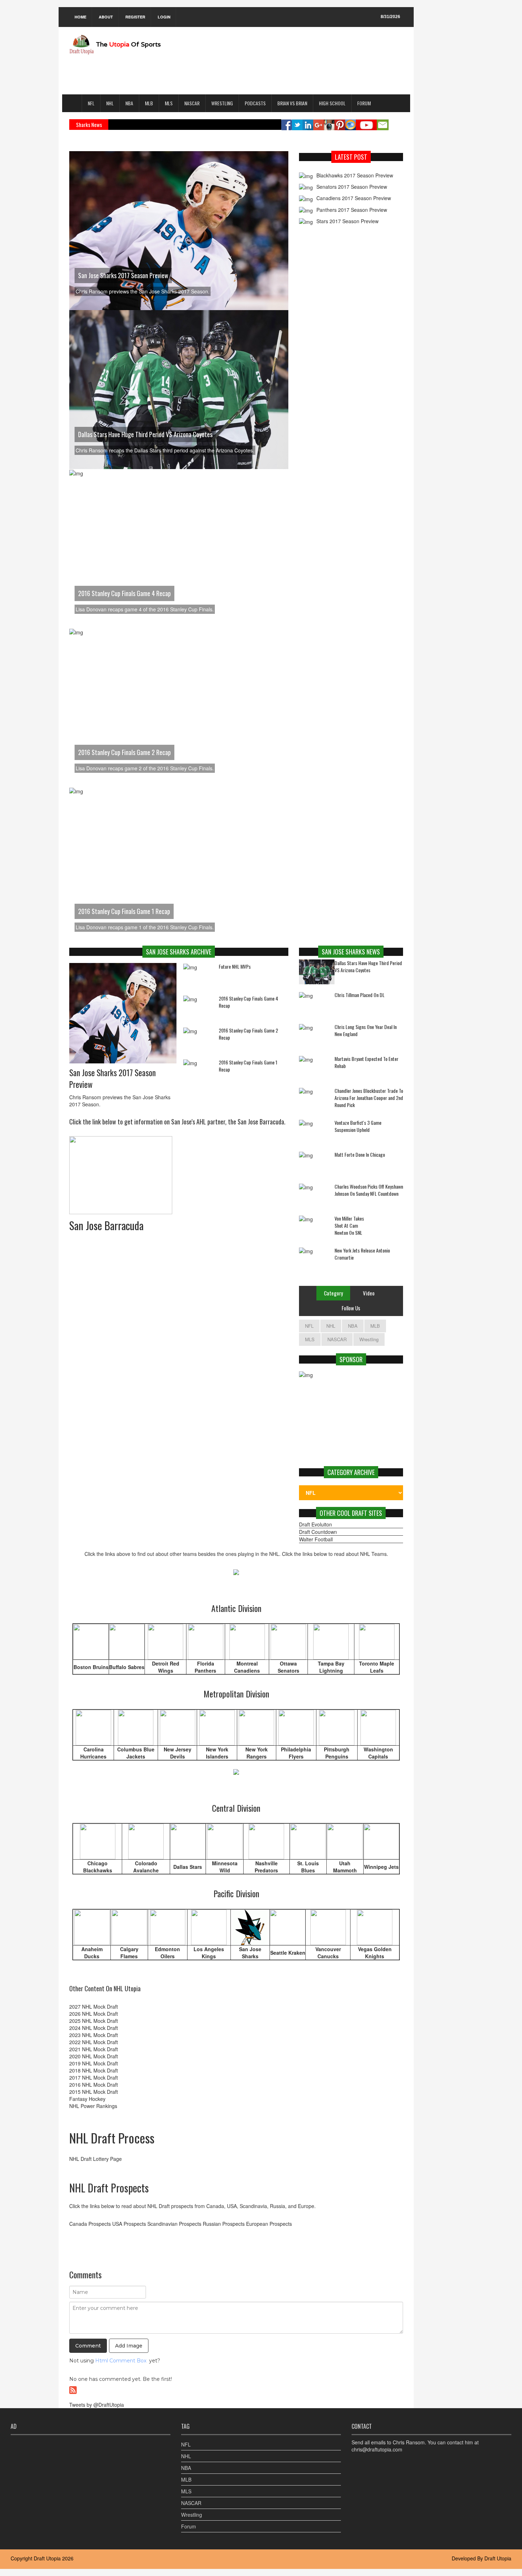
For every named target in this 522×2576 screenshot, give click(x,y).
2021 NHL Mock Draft (94, 2049)
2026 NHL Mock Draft (94, 2014)
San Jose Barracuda (106, 1225)
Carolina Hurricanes (93, 1753)
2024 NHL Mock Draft (94, 2028)
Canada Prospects (90, 2224)
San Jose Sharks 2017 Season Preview (123, 275)
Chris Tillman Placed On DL (360, 995)
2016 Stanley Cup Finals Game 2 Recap (124, 752)
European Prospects (269, 2224)
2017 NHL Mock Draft (94, 2077)
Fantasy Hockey (87, 2099)
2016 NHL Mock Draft (94, 2085)
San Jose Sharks (250, 1953)
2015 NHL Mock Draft (94, 2092)
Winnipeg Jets (381, 1867)
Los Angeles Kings (209, 1953)
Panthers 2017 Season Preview (352, 210)
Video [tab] (369, 1293)
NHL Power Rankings (93, 2106)
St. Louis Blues (308, 1867)
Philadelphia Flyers (296, 1753)
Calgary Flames (129, 1953)
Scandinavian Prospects (174, 2224)
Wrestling (222, 103)
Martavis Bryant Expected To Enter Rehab (366, 1062)
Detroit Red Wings (166, 1667)
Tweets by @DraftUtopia (97, 2405)
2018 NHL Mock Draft (94, 2070)
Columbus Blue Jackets (136, 1753)
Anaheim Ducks (92, 1953)
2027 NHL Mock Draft (94, 2007)
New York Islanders (217, 1753)
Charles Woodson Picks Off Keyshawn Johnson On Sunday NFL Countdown (369, 1190)
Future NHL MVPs (235, 966)
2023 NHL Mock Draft (94, 2035)
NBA (129, 103)
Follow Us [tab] (351, 1308)
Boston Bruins (91, 1667)
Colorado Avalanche (146, 1867)
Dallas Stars (188, 1867)
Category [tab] (333, 1293)
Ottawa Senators (289, 1667)
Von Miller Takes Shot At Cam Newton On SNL (349, 1226)
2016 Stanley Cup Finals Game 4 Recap (124, 593)
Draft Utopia (47, 2558)
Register (135, 17)
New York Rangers (257, 1753)
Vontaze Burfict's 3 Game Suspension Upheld (358, 1126)
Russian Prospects (224, 2224)
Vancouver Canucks (328, 1953)
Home (80, 17)
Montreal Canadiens (247, 1667)
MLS (169, 103)
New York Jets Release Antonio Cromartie (362, 1254)
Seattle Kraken (288, 1953)
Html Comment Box (121, 2361)
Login (164, 17)
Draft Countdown (318, 1532)
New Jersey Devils (178, 1753)
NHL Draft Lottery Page (96, 2159)
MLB (149, 103)
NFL (91, 103)
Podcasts (255, 103)
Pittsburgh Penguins (337, 1753)
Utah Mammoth (345, 1867)
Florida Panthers (205, 1667)
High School (332, 103)
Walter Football (316, 1539)
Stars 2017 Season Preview (347, 221)
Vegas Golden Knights (375, 1953)
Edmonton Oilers (167, 1953)
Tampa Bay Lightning (331, 1667)
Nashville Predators (266, 1867)
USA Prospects (129, 2224)
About (106, 17)
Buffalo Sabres (127, 1667)
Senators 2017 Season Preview (352, 187)
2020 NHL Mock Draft (94, 2056)
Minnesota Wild (225, 1867)
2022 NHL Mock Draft (94, 2042)
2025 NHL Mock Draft (94, 2021)
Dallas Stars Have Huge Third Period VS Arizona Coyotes (145, 434)
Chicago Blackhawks (98, 1867)
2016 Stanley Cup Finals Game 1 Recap (124, 911)
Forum (364, 103)
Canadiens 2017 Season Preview (354, 198)
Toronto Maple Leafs (377, 1667)
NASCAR (192, 103)
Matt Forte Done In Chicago (360, 1155)
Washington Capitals (378, 1753)
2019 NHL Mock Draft (94, 2063)
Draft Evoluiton (316, 1524)
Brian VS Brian (292, 103)
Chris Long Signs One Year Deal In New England (366, 1030)
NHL (110, 103)
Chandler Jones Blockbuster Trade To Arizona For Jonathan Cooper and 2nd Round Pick (369, 1098)
